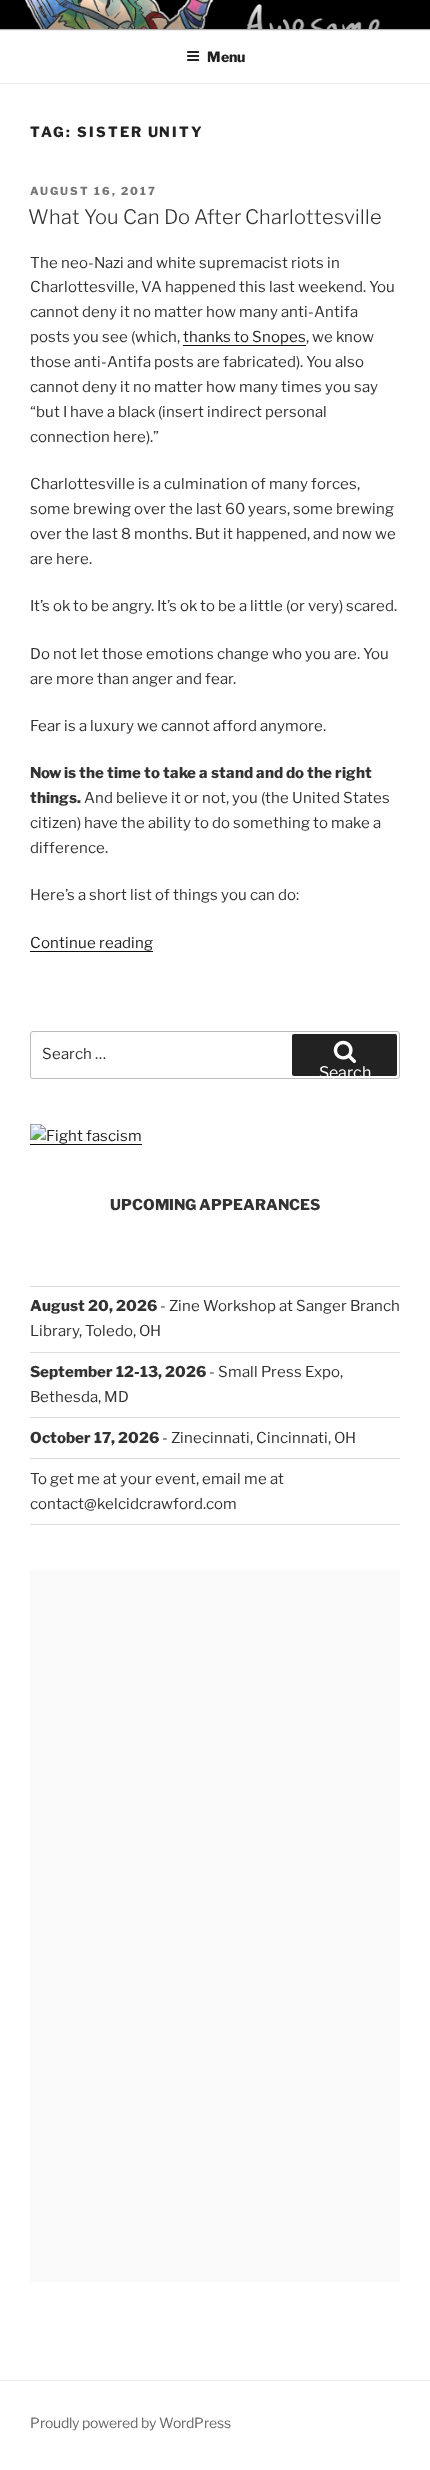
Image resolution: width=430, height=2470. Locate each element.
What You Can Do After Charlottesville (205, 217)
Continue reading (91, 943)
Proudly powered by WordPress (130, 2422)
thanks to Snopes (244, 337)
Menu (226, 56)
